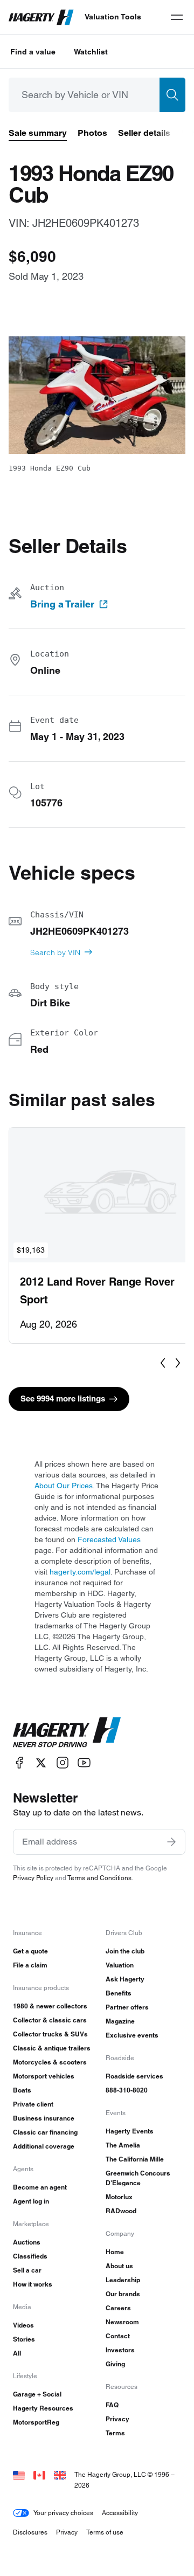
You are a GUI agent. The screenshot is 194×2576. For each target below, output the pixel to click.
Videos (23, 2325)
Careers (118, 2308)
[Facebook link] (19, 1763)
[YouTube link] (84, 1763)
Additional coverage (44, 2146)
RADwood (121, 2211)
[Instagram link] (63, 1763)
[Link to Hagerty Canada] (39, 2474)
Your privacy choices (63, 2513)
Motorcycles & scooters (50, 2062)
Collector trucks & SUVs (50, 2034)
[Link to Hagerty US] (19, 2474)
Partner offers (127, 2007)
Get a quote (30, 1951)
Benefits (119, 1993)
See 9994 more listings (63, 1399)
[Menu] (177, 17)
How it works (33, 2284)
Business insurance (44, 2118)
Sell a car (27, 2270)
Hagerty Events (130, 2131)
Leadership (123, 2280)
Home (115, 2252)
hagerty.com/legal (80, 1572)
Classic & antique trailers (52, 2048)
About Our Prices (64, 1486)
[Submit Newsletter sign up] (171, 1842)
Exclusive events (132, 2035)
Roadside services (134, 2076)
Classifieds (30, 2256)
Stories (24, 2339)
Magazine (120, 2021)
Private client (33, 2104)
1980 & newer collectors (50, 2006)
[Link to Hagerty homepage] (67, 1732)
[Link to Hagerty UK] (60, 2474)
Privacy (117, 2419)
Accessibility (120, 2513)
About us (119, 2266)
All (17, 2353)
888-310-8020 (127, 2090)
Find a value (33, 52)
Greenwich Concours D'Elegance (138, 2178)
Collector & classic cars (50, 2020)
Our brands (123, 2294)
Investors (120, 2350)
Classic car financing (45, 2132)
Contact (118, 2336)
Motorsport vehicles (44, 2076)
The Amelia (123, 2145)
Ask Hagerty (125, 1979)
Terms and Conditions (99, 1878)
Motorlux (119, 2197)
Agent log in (31, 2201)
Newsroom (122, 2322)
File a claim (30, 1965)
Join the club (125, 1951)
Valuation (120, 1965)
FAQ (112, 2405)
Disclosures (30, 2532)
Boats (22, 2090)
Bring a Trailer (62, 604)
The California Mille (135, 2159)
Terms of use (105, 2532)
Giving (115, 2364)
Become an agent (40, 2187)
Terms (115, 2433)
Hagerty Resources (43, 2408)
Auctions (27, 2242)
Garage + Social (37, 2394)
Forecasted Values (109, 1539)
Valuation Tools (113, 17)
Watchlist (91, 52)
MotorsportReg (36, 2422)
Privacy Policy (33, 1878)
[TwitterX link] (41, 1763)
